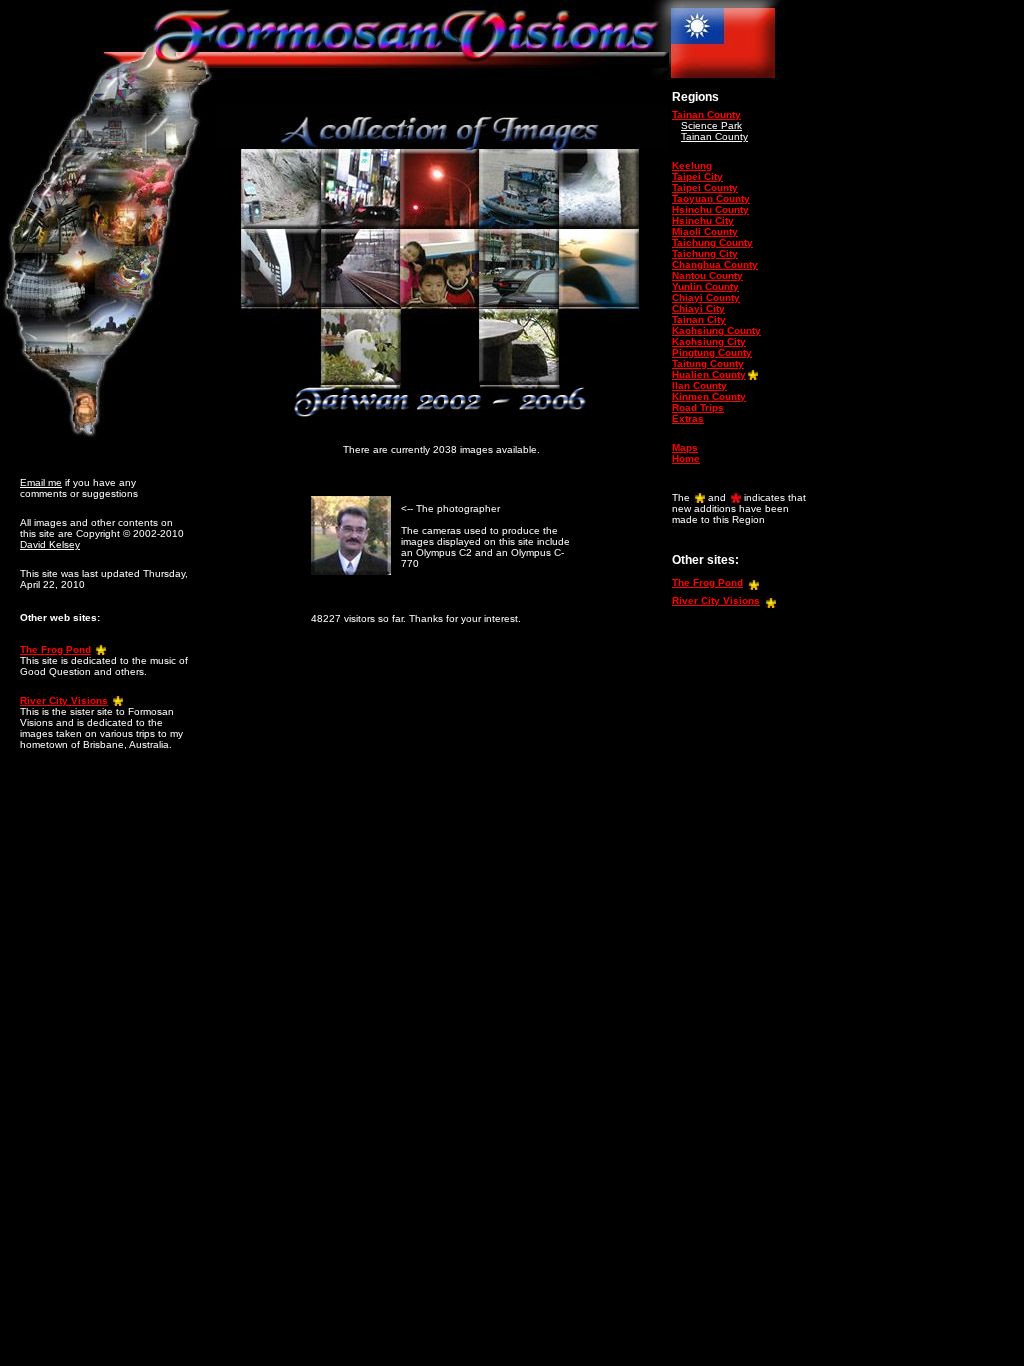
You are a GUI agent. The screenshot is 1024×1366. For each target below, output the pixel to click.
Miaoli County (705, 231)
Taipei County (705, 187)
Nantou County (707, 275)
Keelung (692, 165)
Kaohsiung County (716, 330)
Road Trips (698, 407)
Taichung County (712, 242)
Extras (688, 418)
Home (686, 458)
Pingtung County (712, 352)
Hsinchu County (710, 209)
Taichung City (705, 253)
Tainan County (706, 114)
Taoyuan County (711, 198)
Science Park (711, 125)
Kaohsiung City (709, 341)
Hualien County (709, 374)
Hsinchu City (703, 220)
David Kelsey (50, 544)
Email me (41, 482)
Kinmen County (709, 396)
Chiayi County (706, 297)
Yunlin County (705, 286)
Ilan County (699, 385)
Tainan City (699, 319)
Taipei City (697, 176)
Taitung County (708, 363)
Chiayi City (698, 308)
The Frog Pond (55, 649)
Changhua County (715, 264)
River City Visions (64, 700)
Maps (685, 447)
